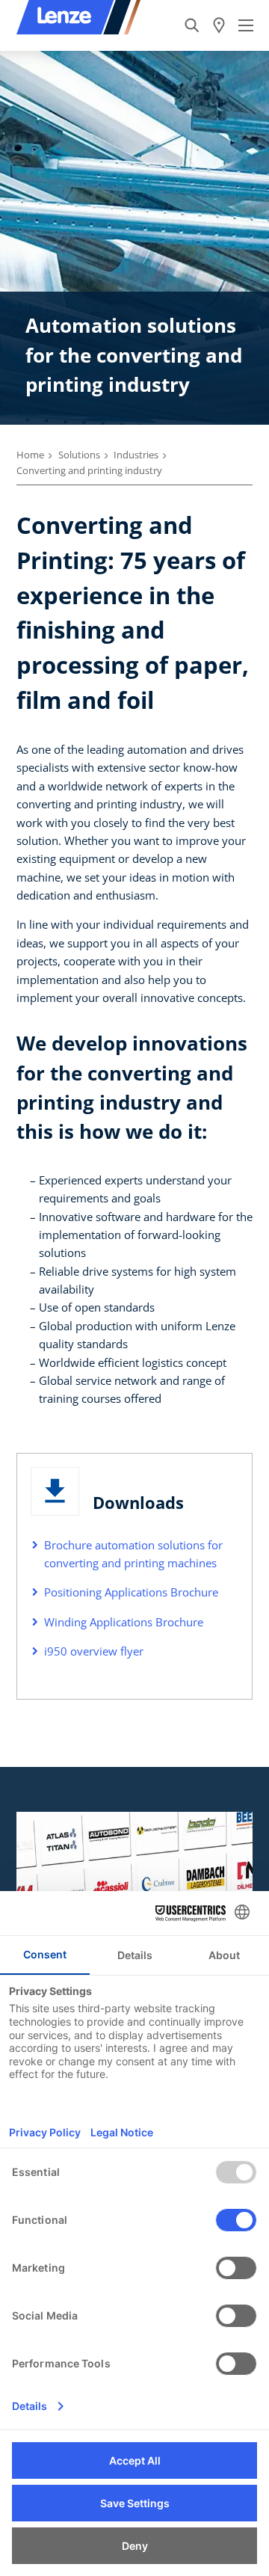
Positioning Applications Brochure (131, 1592)
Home (30, 455)
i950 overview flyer (94, 1651)
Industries (136, 455)
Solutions (79, 455)
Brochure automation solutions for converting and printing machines (133, 1554)
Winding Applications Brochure (124, 1622)
